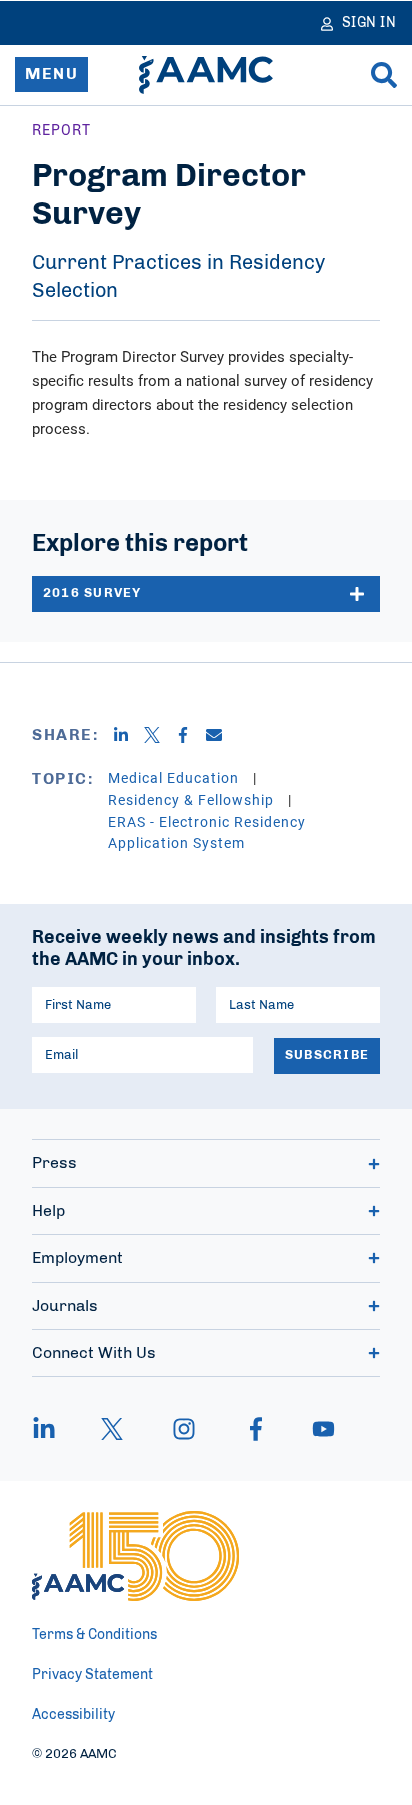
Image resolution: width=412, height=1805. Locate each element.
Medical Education (175, 777)
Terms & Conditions (94, 1635)
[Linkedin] (128, 735)
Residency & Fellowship (193, 799)
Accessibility (73, 1715)
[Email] (221, 735)
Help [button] (48, 1211)
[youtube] (314, 1429)
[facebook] (256, 1429)
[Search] (384, 75)
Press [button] (54, 1163)
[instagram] (184, 1429)
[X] (159, 735)
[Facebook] (190, 735)
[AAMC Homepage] (135, 1556)
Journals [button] (65, 1306)
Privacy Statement (92, 1675)
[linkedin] (54, 1429)
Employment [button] (77, 1258)
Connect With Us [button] (94, 1353)
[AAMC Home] (206, 75)
